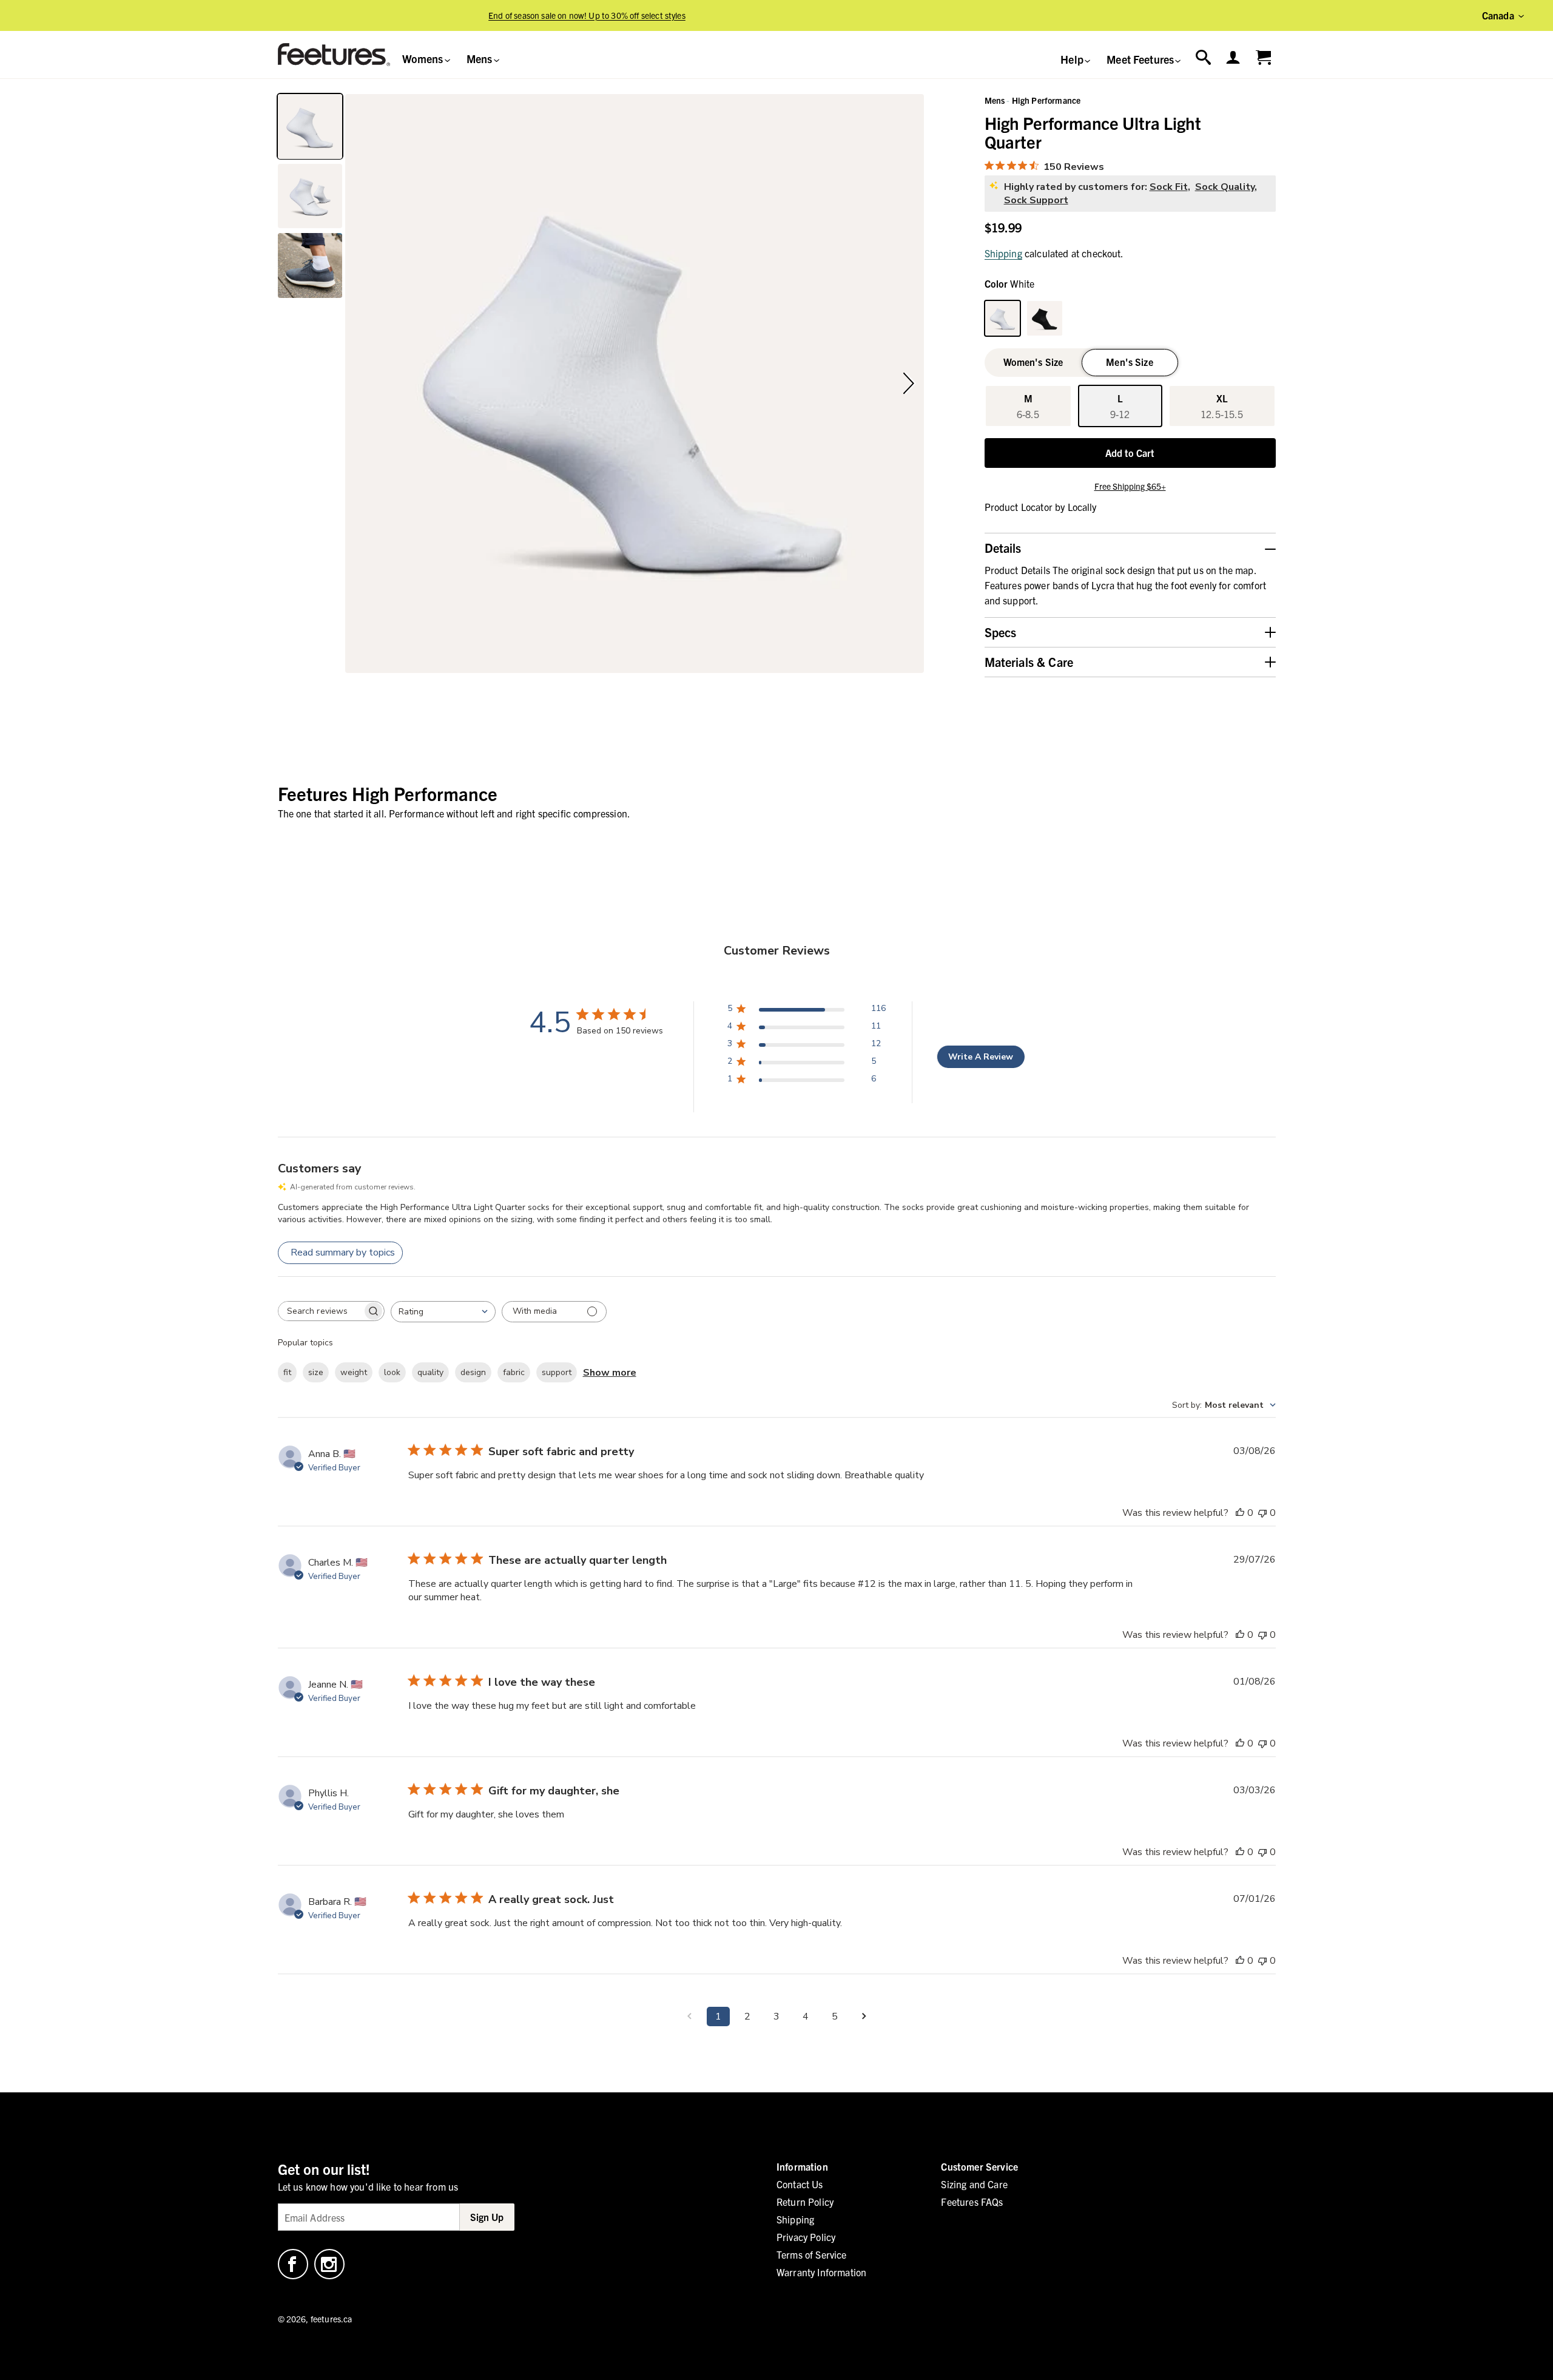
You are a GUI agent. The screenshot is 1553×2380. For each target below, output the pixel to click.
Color (1010, 283)
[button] (359, 384)
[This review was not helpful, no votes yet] (1262, 1513)
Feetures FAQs (972, 2202)
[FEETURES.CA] (334, 55)
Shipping (1003, 253)
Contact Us (800, 2184)
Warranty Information (821, 2272)
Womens (424, 59)
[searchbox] (320, 1311)
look (392, 1372)
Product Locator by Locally (1041, 507)
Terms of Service (812, 2254)
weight (354, 1372)
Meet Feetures (1141, 59)
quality (430, 1372)
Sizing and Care (974, 2184)
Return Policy (805, 2202)
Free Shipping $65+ (1130, 486)
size (316, 1372)
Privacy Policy (806, 2237)
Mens (481, 59)
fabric (514, 1372)
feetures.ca (332, 2319)
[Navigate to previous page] (689, 2017)
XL (1222, 406)
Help (1073, 59)
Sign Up (487, 2217)
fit (287, 1372)
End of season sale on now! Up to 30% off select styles (587, 15)
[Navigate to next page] (864, 2017)
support (557, 1372)
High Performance (1046, 100)
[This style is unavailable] (1045, 319)
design (473, 1372)
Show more (610, 1373)
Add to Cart (1130, 453)
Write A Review (981, 1057)
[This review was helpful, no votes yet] (1240, 1513)
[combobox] (443, 1312)
